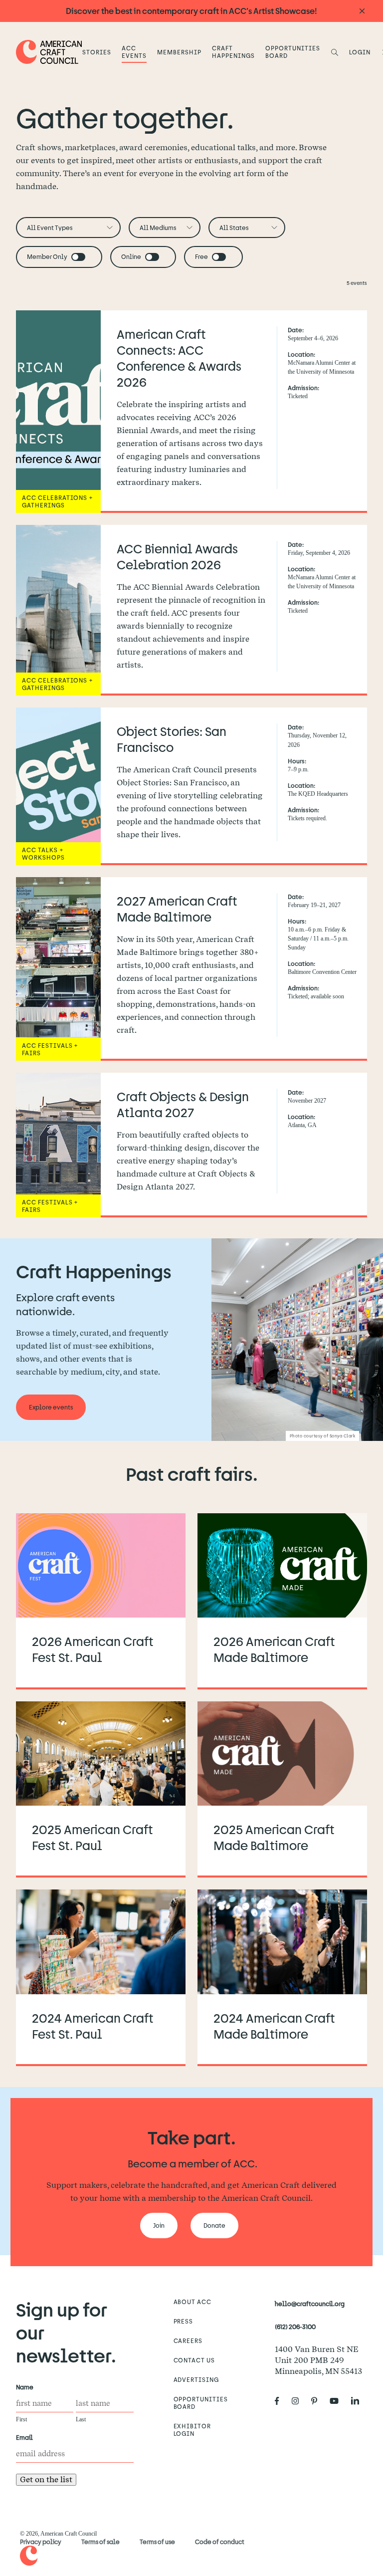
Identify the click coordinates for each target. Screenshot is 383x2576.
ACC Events (134, 52)
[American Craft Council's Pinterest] (318, 2401)
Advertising (196, 2379)
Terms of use (157, 2542)
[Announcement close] (362, 11)
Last (81, 2419)
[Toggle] (78, 257)
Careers (188, 2341)
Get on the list (46, 2479)
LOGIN (360, 52)
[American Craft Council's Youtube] (338, 2401)
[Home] (49, 52)
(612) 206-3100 (295, 2327)
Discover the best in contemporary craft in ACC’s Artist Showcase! (191, 11)
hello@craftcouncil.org (310, 2304)
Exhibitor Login (192, 2430)
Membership (179, 52)
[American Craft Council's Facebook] (281, 2401)
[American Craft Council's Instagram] (299, 2401)
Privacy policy (41, 2542)
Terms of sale (100, 2542)
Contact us (194, 2360)
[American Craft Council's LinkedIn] (359, 2401)
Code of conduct (220, 2542)
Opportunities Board (292, 52)
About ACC (193, 2302)
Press (184, 2321)
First (21, 2419)
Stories (97, 52)
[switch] (78, 257)
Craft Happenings (233, 52)
